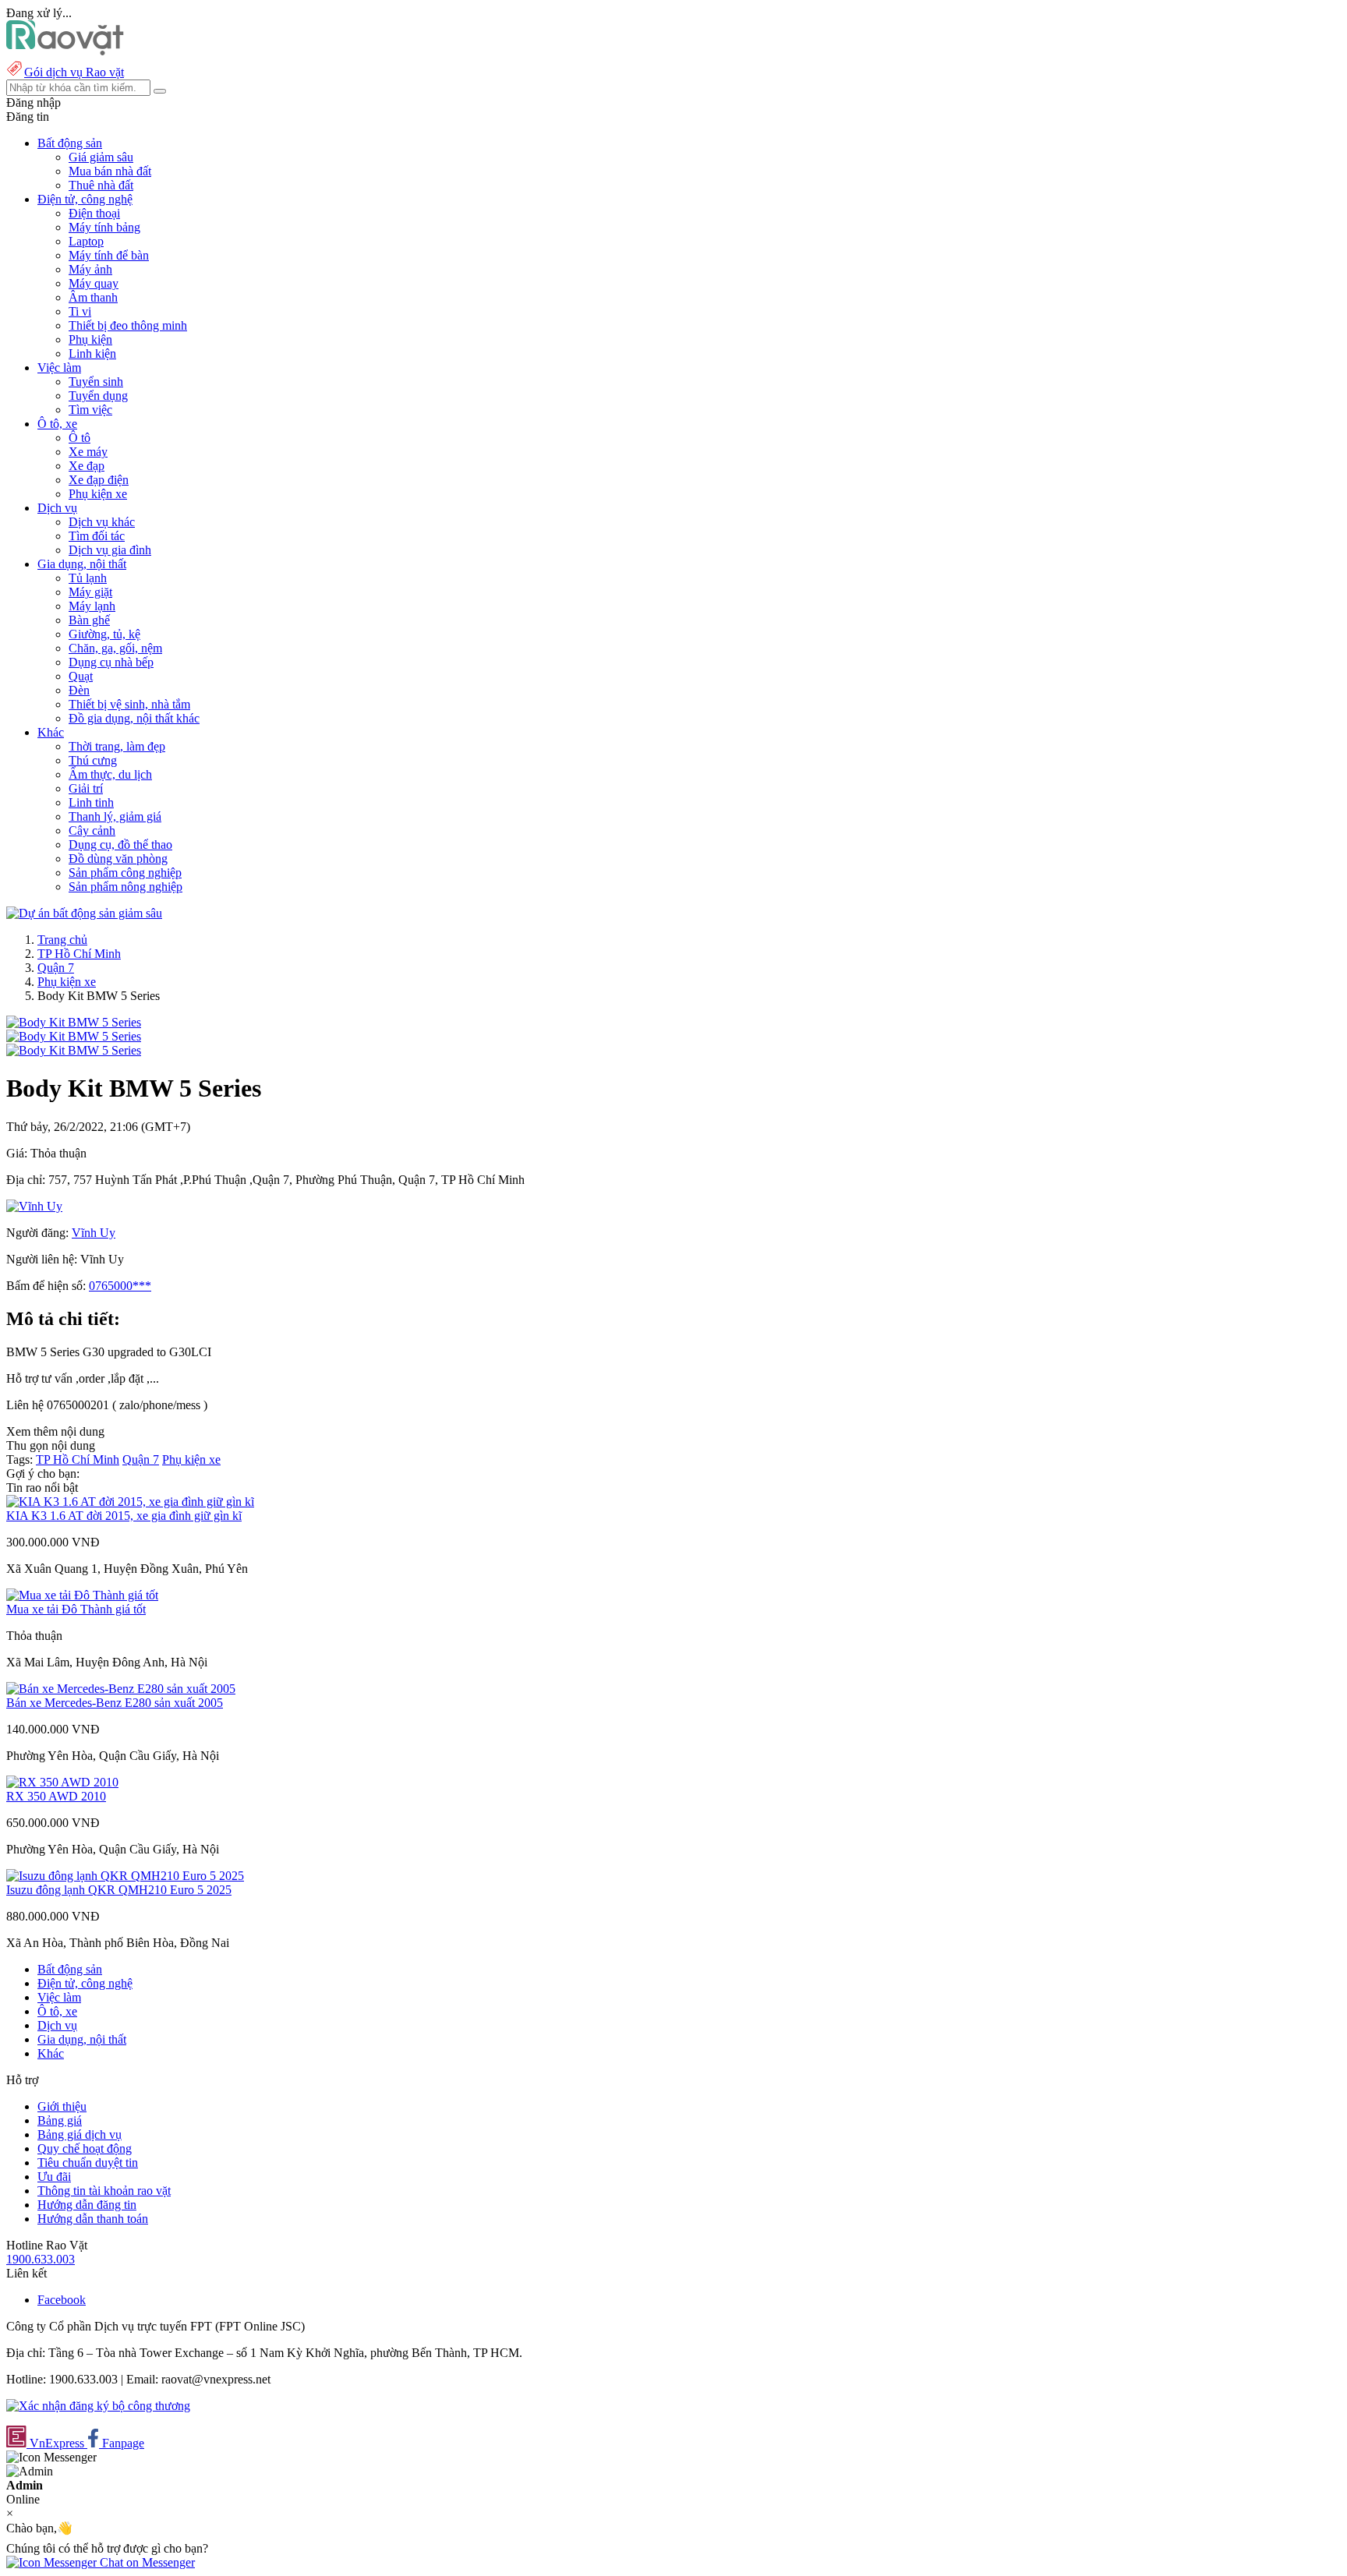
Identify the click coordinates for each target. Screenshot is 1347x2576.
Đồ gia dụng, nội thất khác (134, 718)
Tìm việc (90, 410)
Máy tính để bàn (109, 255)
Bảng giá (60, 2120)
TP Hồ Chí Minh (79, 954)
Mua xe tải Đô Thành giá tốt (76, 1609)
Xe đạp (87, 466)
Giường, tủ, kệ (104, 634)
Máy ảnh (90, 269)
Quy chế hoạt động (85, 2148)
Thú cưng (93, 760)
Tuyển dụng (98, 396)
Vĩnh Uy (94, 1233)
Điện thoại (94, 213)
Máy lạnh (92, 606)
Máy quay (94, 283)
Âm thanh (93, 297)
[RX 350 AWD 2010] (62, 1782)
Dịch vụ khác (102, 522)
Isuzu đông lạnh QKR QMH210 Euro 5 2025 (119, 1890)
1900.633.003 (41, 2259)
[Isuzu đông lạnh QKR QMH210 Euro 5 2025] (125, 1876)
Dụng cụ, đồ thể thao (120, 845)
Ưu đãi (54, 2177)
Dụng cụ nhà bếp (111, 662)
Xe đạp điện (99, 480)
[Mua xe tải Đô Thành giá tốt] (82, 1595)
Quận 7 (56, 968)
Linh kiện (92, 353)
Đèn (79, 690)
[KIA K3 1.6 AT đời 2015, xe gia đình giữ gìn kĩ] (130, 1502)
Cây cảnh (92, 830)
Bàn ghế (89, 620)
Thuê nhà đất (101, 185)
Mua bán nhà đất (110, 171)
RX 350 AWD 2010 (56, 1796)
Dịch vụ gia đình (110, 550)
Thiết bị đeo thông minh (128, 325)
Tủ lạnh (88, 578)
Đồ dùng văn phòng (118, 859)
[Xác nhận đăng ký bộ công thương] (98, 2406)
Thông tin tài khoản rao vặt (104, 2191)
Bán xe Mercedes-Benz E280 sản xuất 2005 (115, 1703)
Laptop (86, 241)
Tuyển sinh (96, 382)
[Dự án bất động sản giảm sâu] (84, 913)
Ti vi (80, 311)
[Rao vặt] (65, 51)
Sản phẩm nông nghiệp (126, 887)
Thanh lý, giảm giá (115, 816)
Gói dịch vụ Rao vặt (74, 72)
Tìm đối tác (97, 536)
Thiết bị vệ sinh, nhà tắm (129, 704)
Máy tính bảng (104, 227)
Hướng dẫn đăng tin (87, 2205)
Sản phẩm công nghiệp (125, 873)
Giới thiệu (62, 2106)
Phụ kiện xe (98, 494)
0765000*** (120, 1286)
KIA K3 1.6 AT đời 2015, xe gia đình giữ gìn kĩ (124, 1516)
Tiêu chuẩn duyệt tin (88, 2163)
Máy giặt (90, 592)
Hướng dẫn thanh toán (93, 2219)
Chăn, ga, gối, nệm (115, 648)
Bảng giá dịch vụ (80, 2134)
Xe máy (88, 452)
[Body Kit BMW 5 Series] (74, 1022)
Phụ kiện (90, 339)
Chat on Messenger (146, 2562)
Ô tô (80, 438)
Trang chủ (62, 940)
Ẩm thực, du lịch (110, 774)
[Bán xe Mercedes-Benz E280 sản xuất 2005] (121, 1689)
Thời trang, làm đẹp (117, 746)
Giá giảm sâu (101, 157)
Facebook (62, 2300)
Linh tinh (91, 802)
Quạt (81, 676)
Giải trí (86, 788)
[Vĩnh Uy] (34, 1206)
